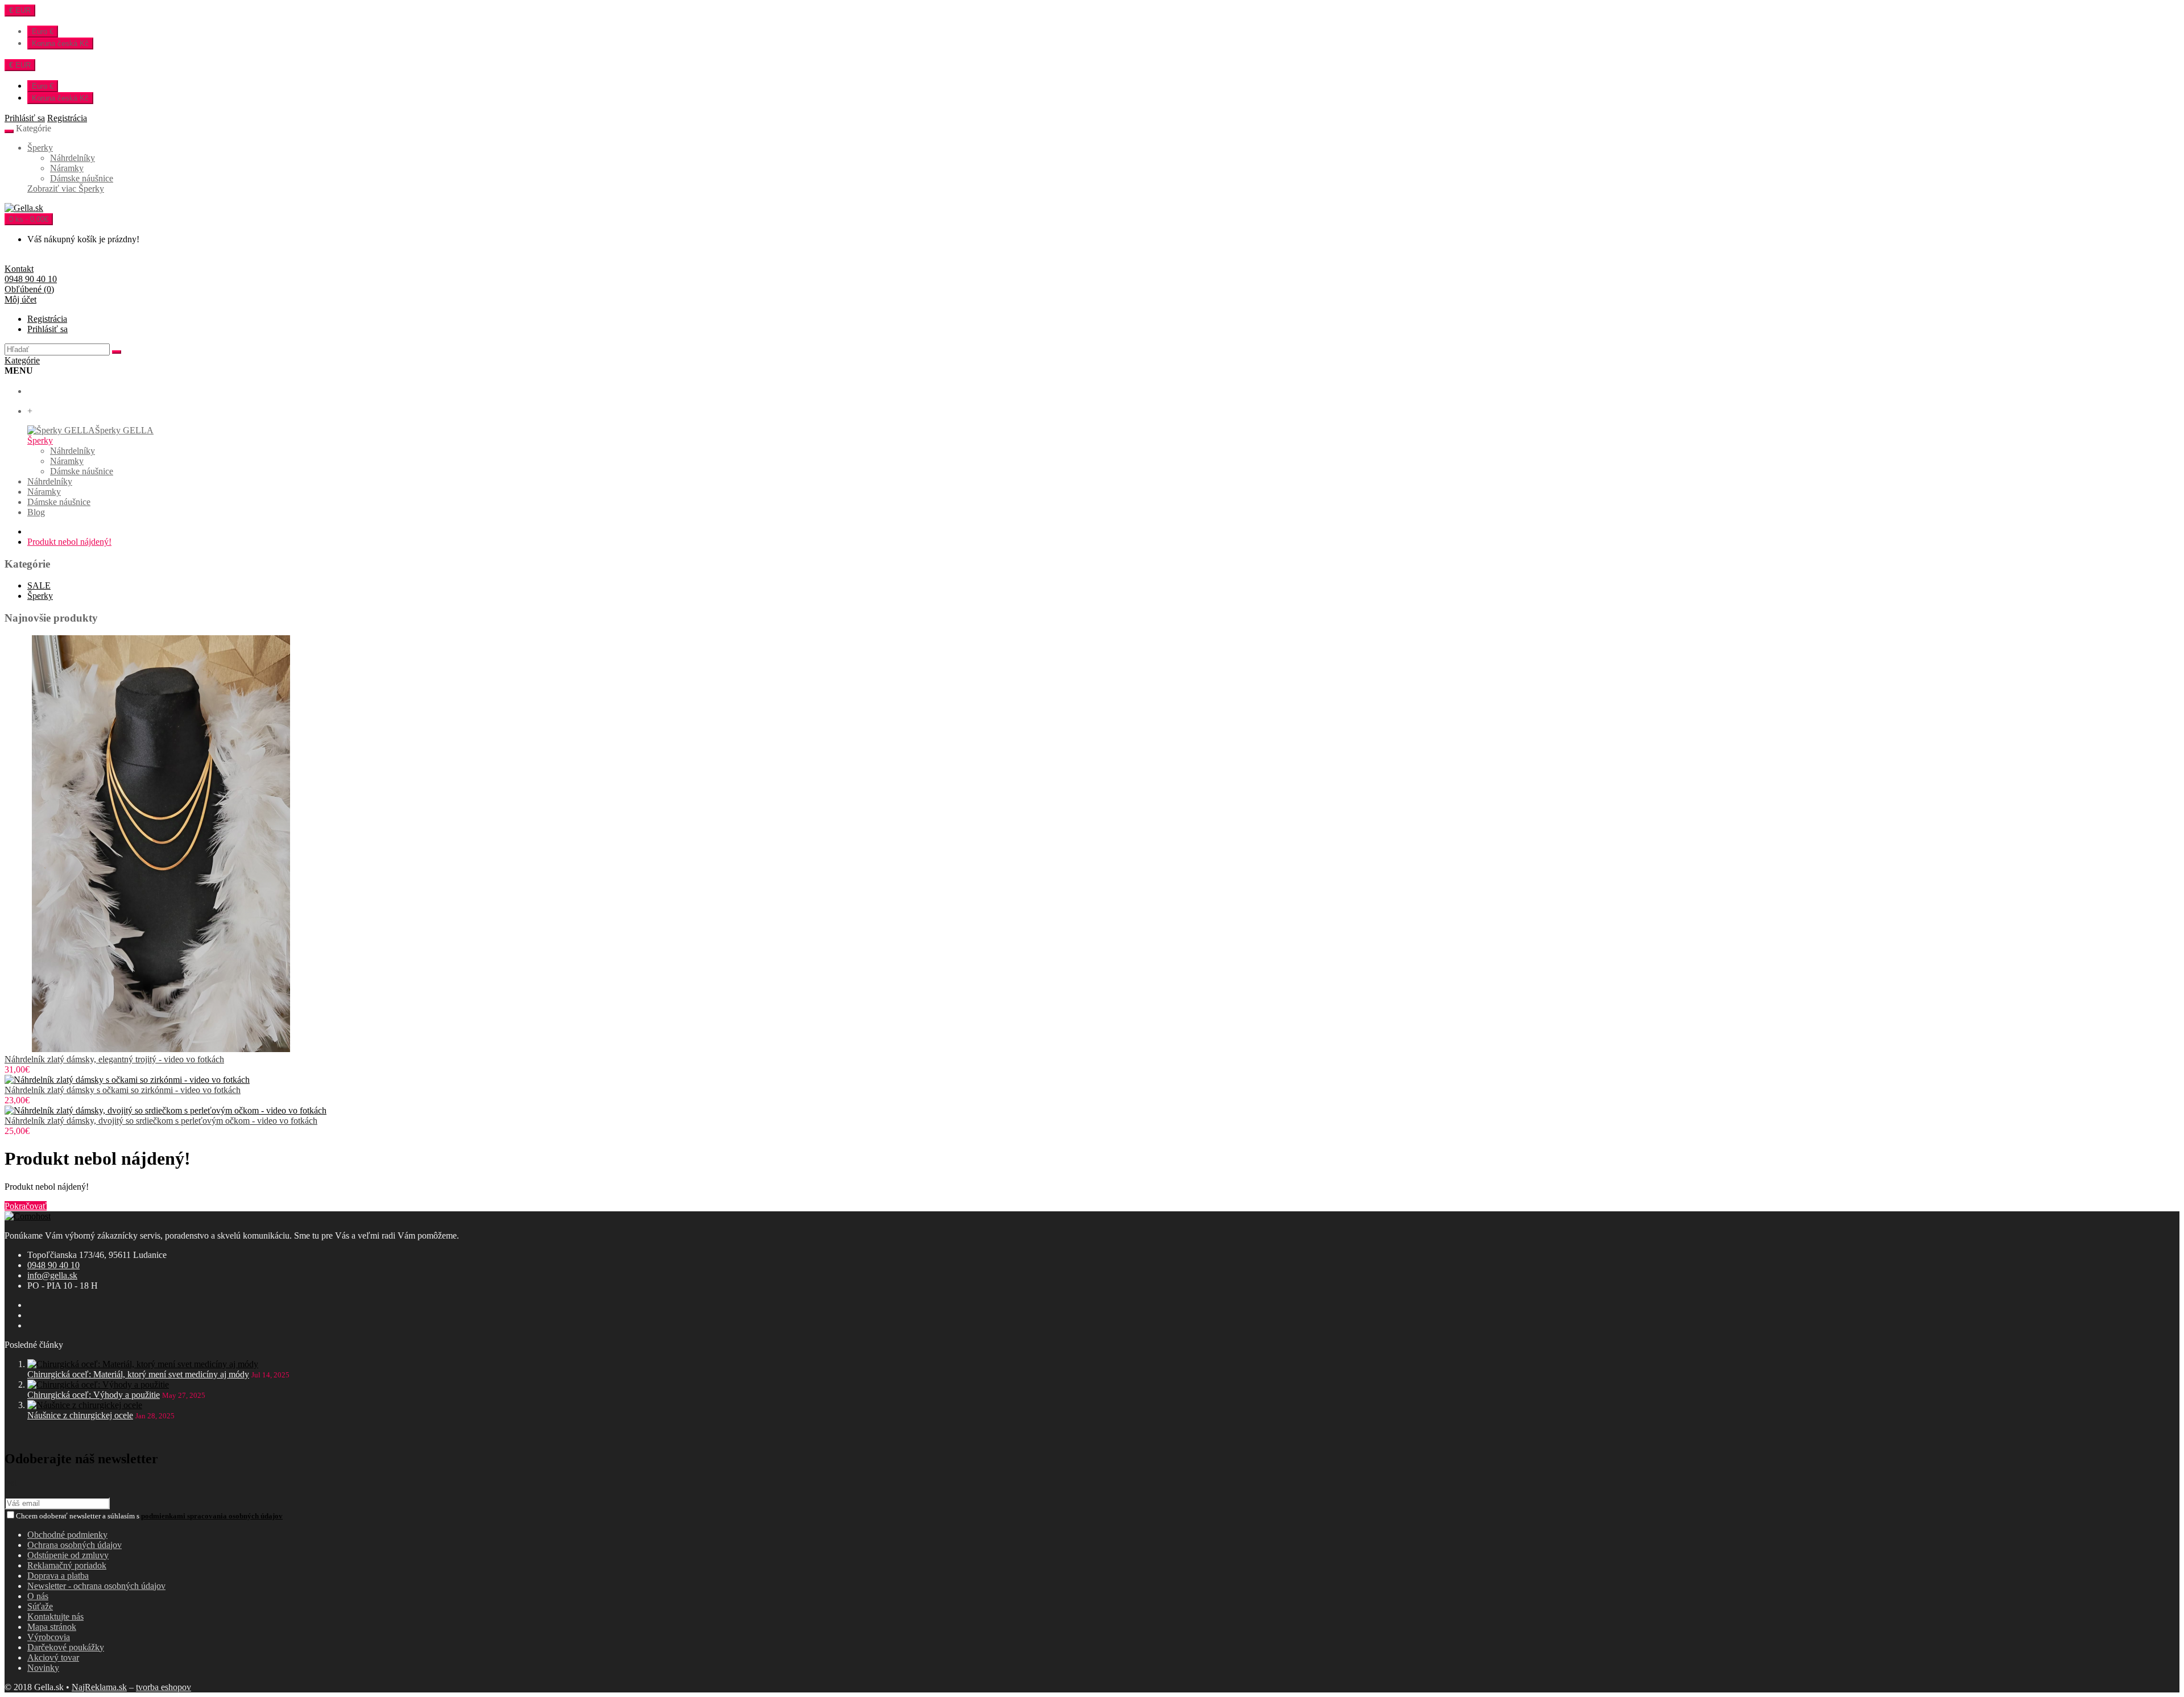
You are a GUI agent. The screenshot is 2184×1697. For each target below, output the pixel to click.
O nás (38, 1596)
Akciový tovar (53, 1657)
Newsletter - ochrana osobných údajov (96, 1586)
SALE (39, 585)
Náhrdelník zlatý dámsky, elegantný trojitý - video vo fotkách (114, 1059)
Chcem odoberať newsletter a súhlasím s (149, 1516)
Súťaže (40, 1606)
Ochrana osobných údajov (75, 1545)
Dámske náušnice (82, 178)
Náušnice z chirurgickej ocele (80, 1415)
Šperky (40, 148)
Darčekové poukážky (66, 1647)
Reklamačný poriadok (67, 1565)
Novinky (43, 1668)
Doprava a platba (58, 1576)
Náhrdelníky (73, 158)
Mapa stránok (52, 1627)
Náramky (67, 168)
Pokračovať (26, 1206)
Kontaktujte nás (55, 1617)
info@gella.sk (52, 1275)
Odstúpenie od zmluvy (68, 1555)
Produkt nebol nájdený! (69, 542)
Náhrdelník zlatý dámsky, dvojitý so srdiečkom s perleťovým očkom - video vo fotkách (161, 1121)
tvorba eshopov (164, 1687)
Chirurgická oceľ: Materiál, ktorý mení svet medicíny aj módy (138, 1374)
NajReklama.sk (99, 1687)
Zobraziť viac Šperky (66, 189)
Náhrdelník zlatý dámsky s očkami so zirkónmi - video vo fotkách (123, 1090)
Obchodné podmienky (67, 1535)
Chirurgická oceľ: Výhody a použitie (94, 1395)
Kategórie (22, 360)
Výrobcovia (49, 1637)
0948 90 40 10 (53, 1265)
